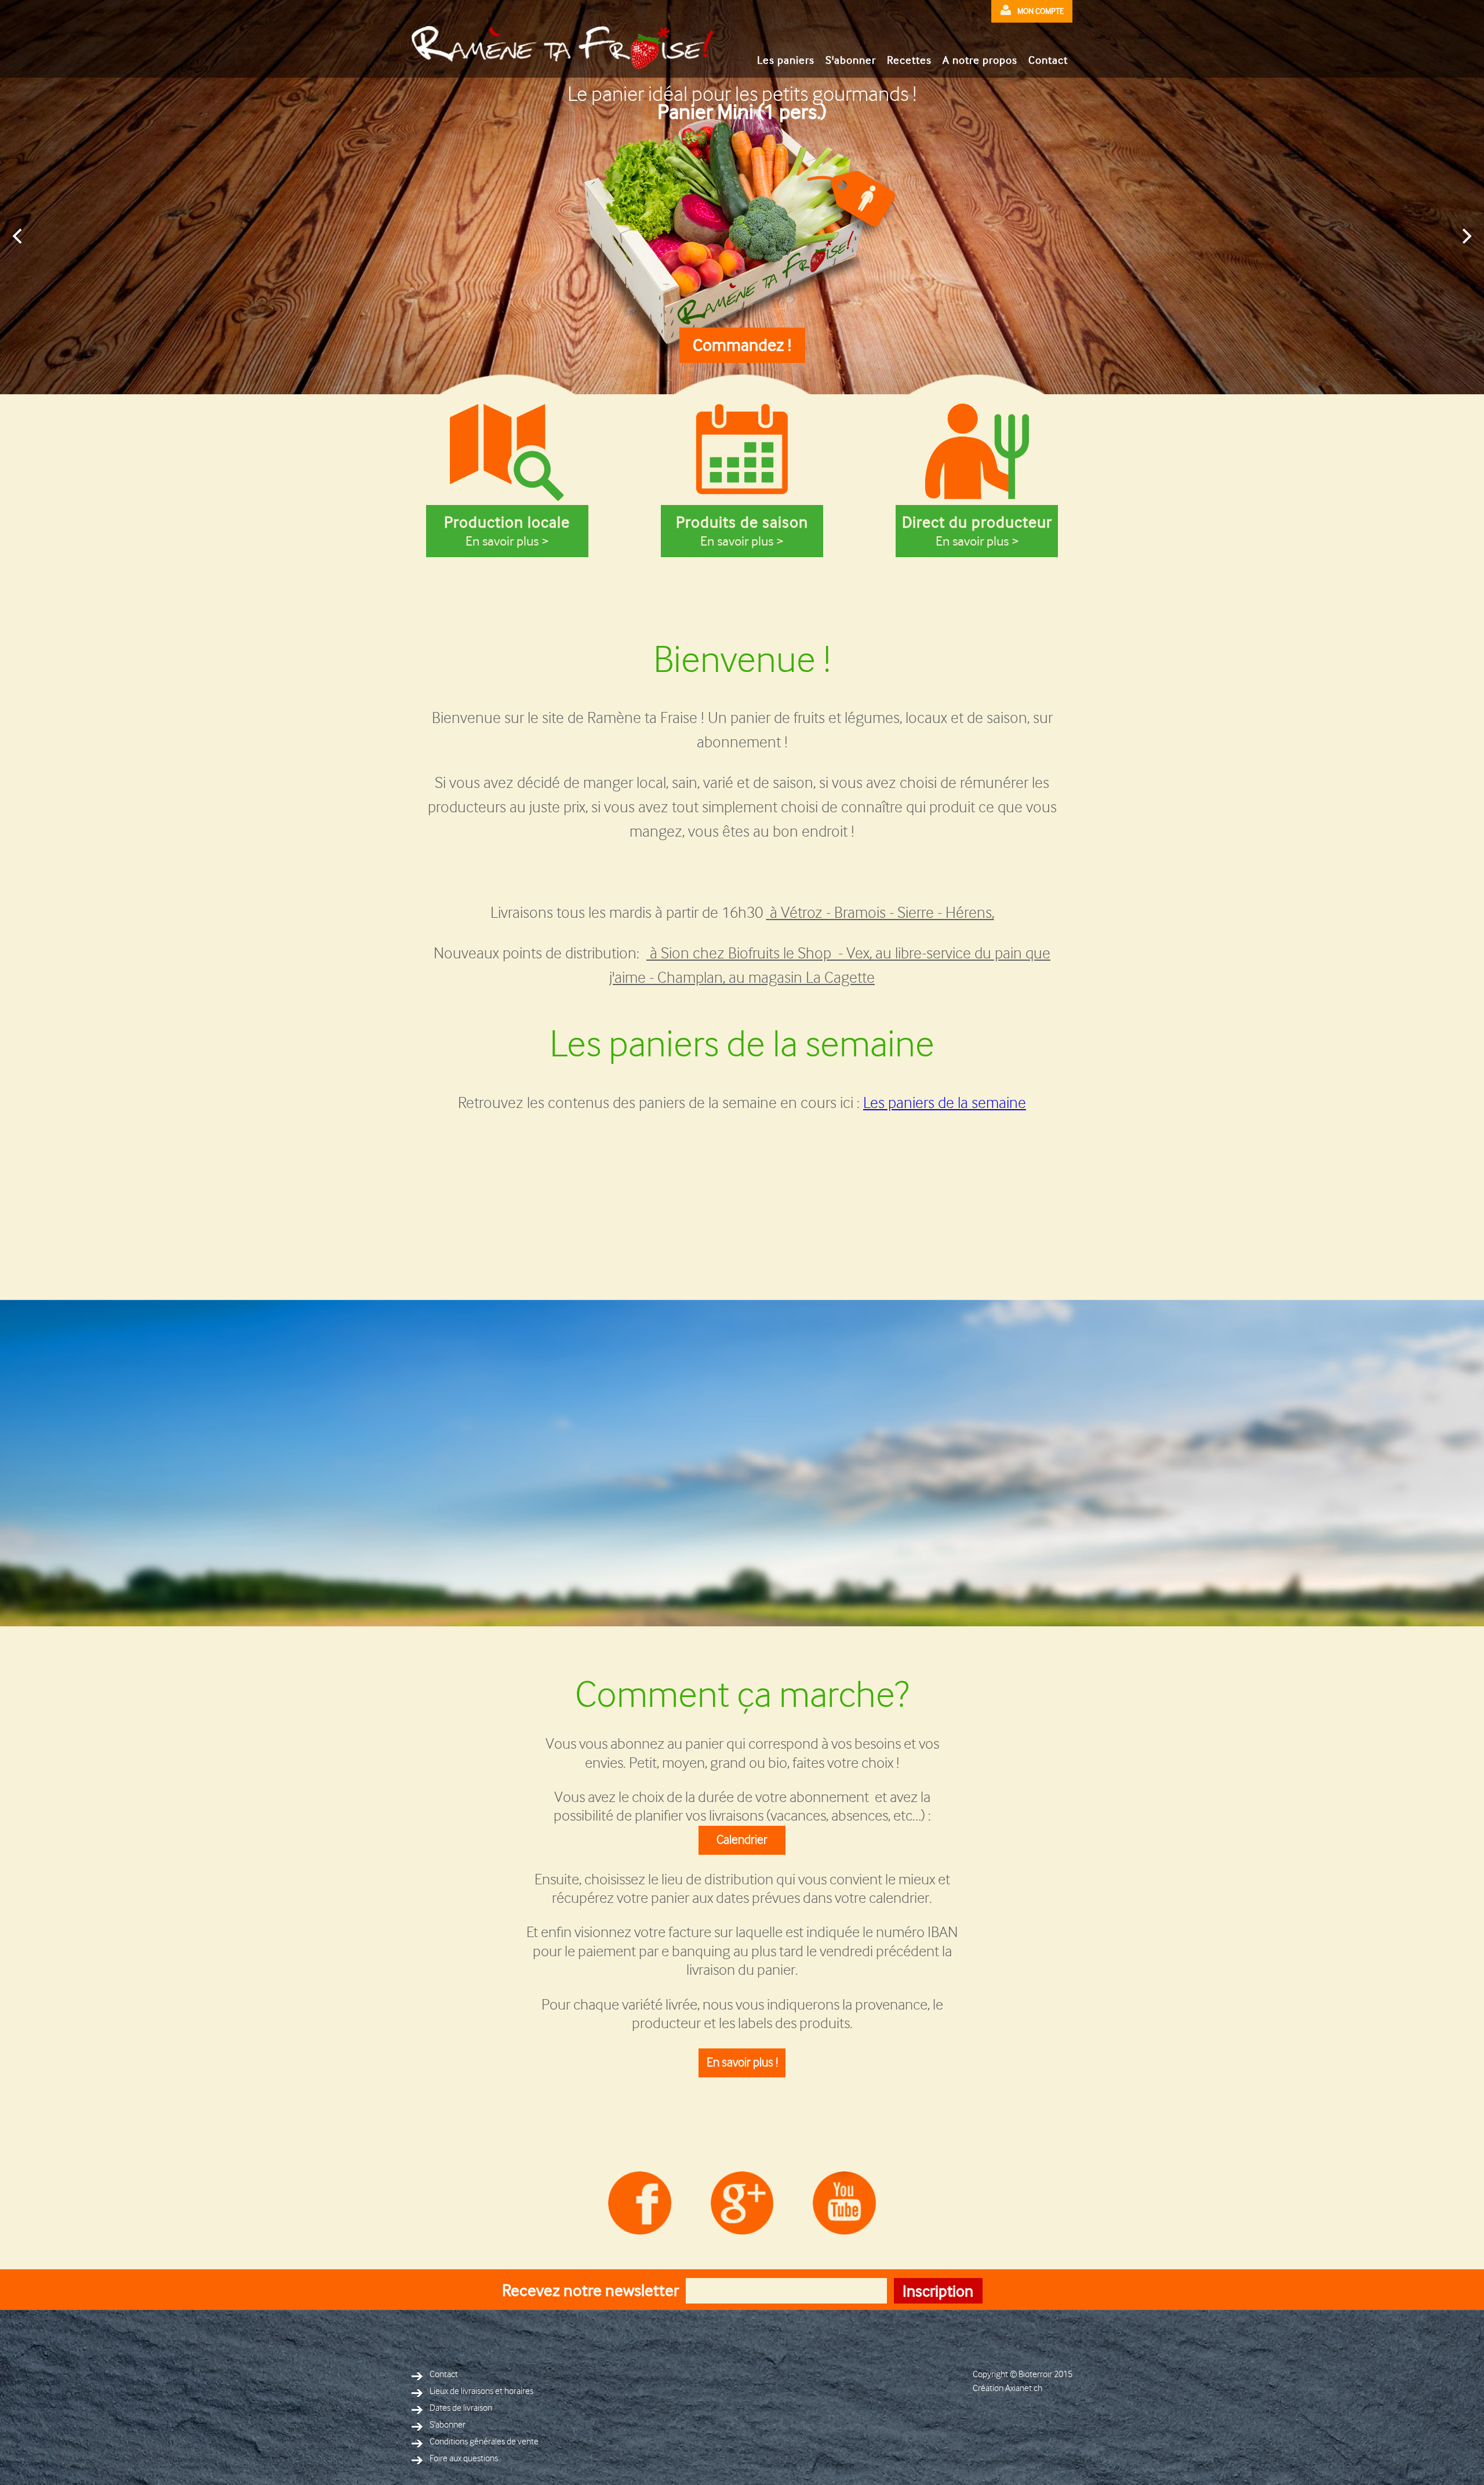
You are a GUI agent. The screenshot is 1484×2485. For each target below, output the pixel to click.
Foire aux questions (464, 2459)
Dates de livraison (461, 2408)
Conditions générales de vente (484, 2442)
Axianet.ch (1024, 2388)
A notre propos (980, 60)
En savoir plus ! (742, 2063)
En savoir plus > (507, 531)
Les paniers (786, 60)
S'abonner (851, 60)
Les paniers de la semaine (945, 1103)
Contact (1048, 60)
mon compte (1041, 11)
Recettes (909, 60)
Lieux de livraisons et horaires (481, 2391)
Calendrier (742, 1840)
